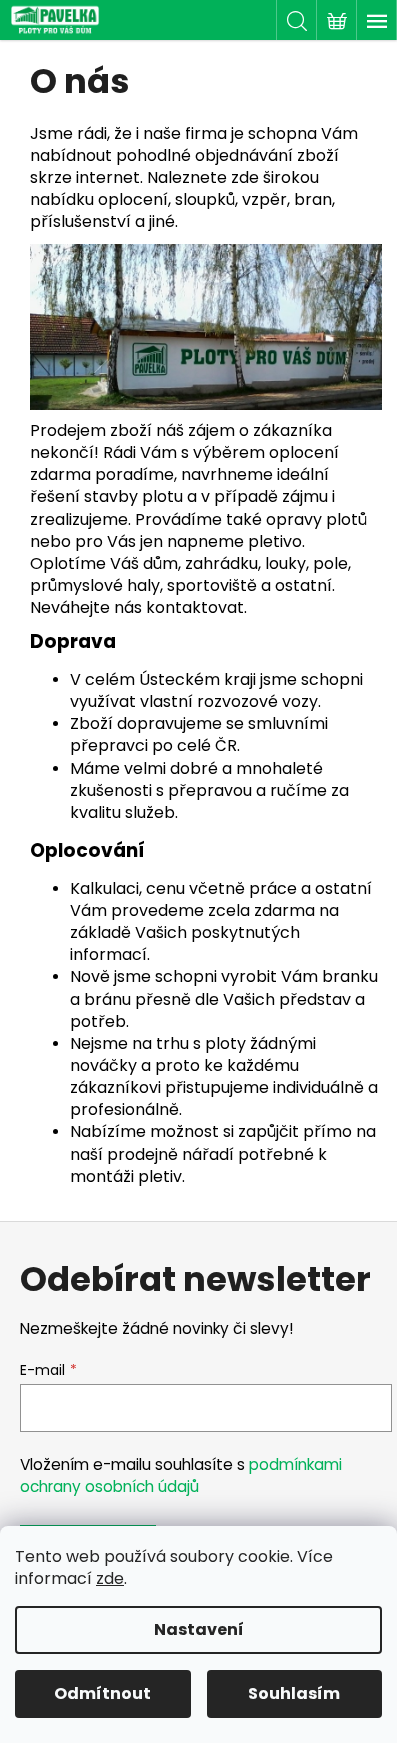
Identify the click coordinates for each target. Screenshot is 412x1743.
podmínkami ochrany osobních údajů (181, 1475)
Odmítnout (102, 1693)
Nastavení (199, 1629)
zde (110, 1578)
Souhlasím (294, 1693)
